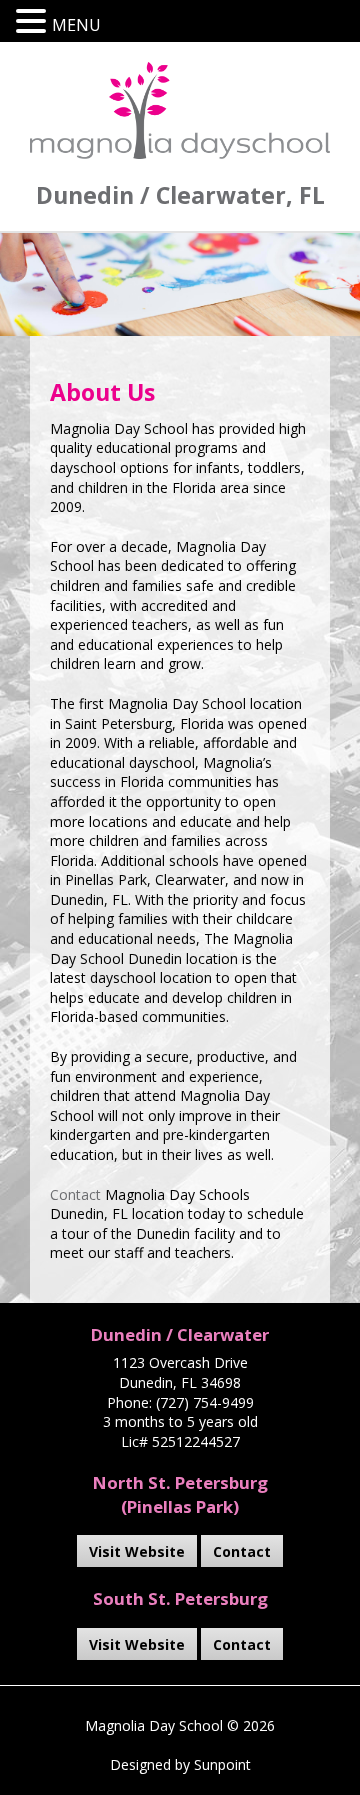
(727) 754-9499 (205, 1402)
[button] (34, 21)
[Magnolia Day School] (180, 110)
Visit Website (137, 1551)
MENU (76, 25)
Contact (75, 1194)
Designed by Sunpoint (180, 1764)
